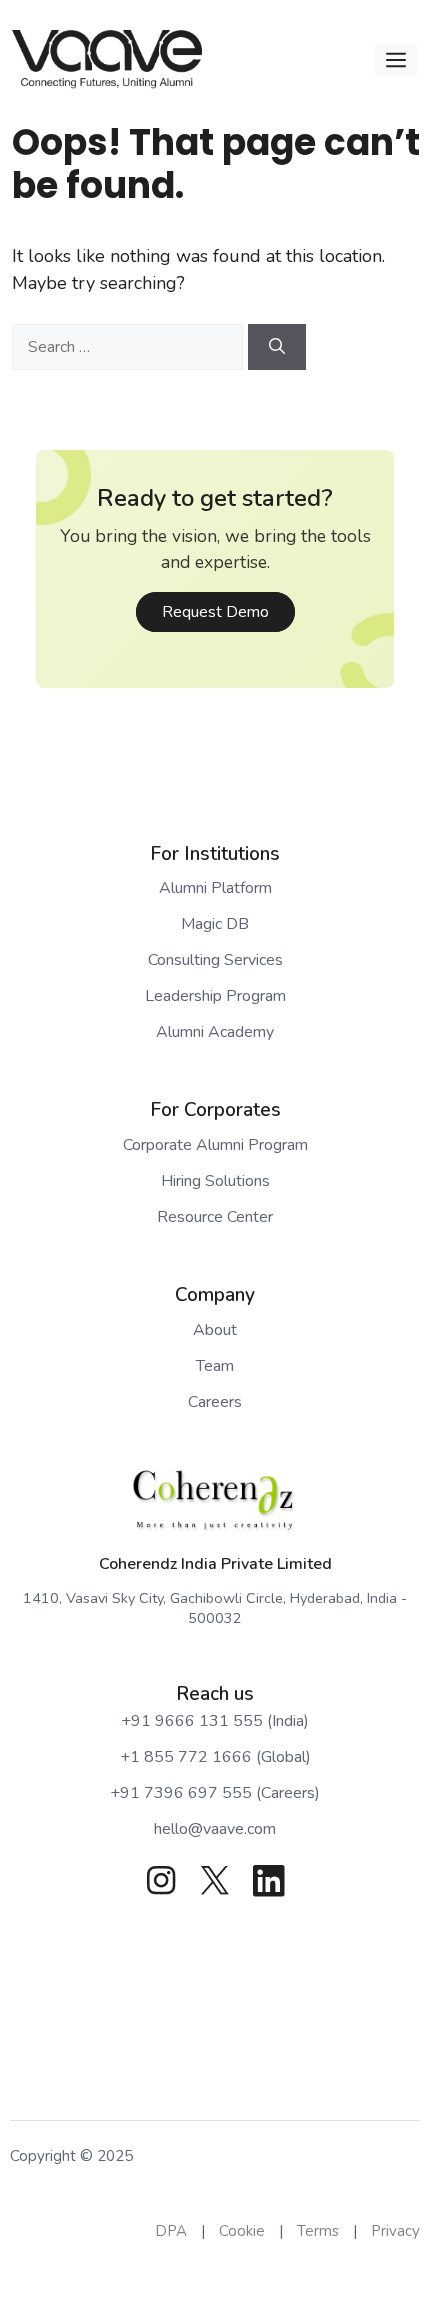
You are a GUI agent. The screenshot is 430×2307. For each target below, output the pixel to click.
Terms (318, 2231)
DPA (171, 2231)
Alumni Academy (215, 1032)
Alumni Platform (215, 888)
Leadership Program (215, 996)
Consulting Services (215, 960)
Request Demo (215, 612)
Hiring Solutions (215, 1181)
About (215, 1330)
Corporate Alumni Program (215, 1145)
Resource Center (215, 1217)
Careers (215, 1402)
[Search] (277, 347)
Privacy (395, 2231)
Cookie (242, 2231)
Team (215, 1366)
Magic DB (215, 924)
